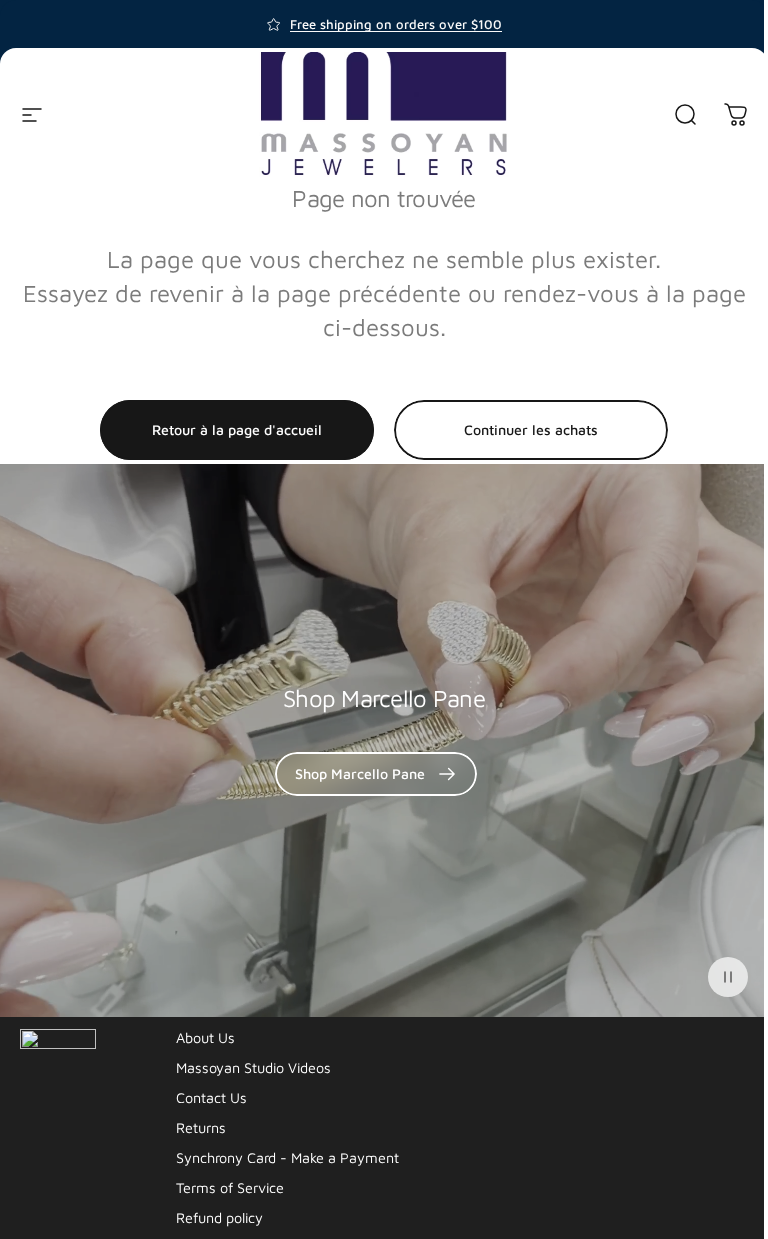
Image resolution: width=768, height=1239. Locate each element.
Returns (201, 1127)
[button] (728, 977)
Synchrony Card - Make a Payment (287, 1157)
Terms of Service (230, 1187)
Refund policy (219, 1217)
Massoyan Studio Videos (253, 1067)
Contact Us (211, 1097)
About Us (205, 1037)
